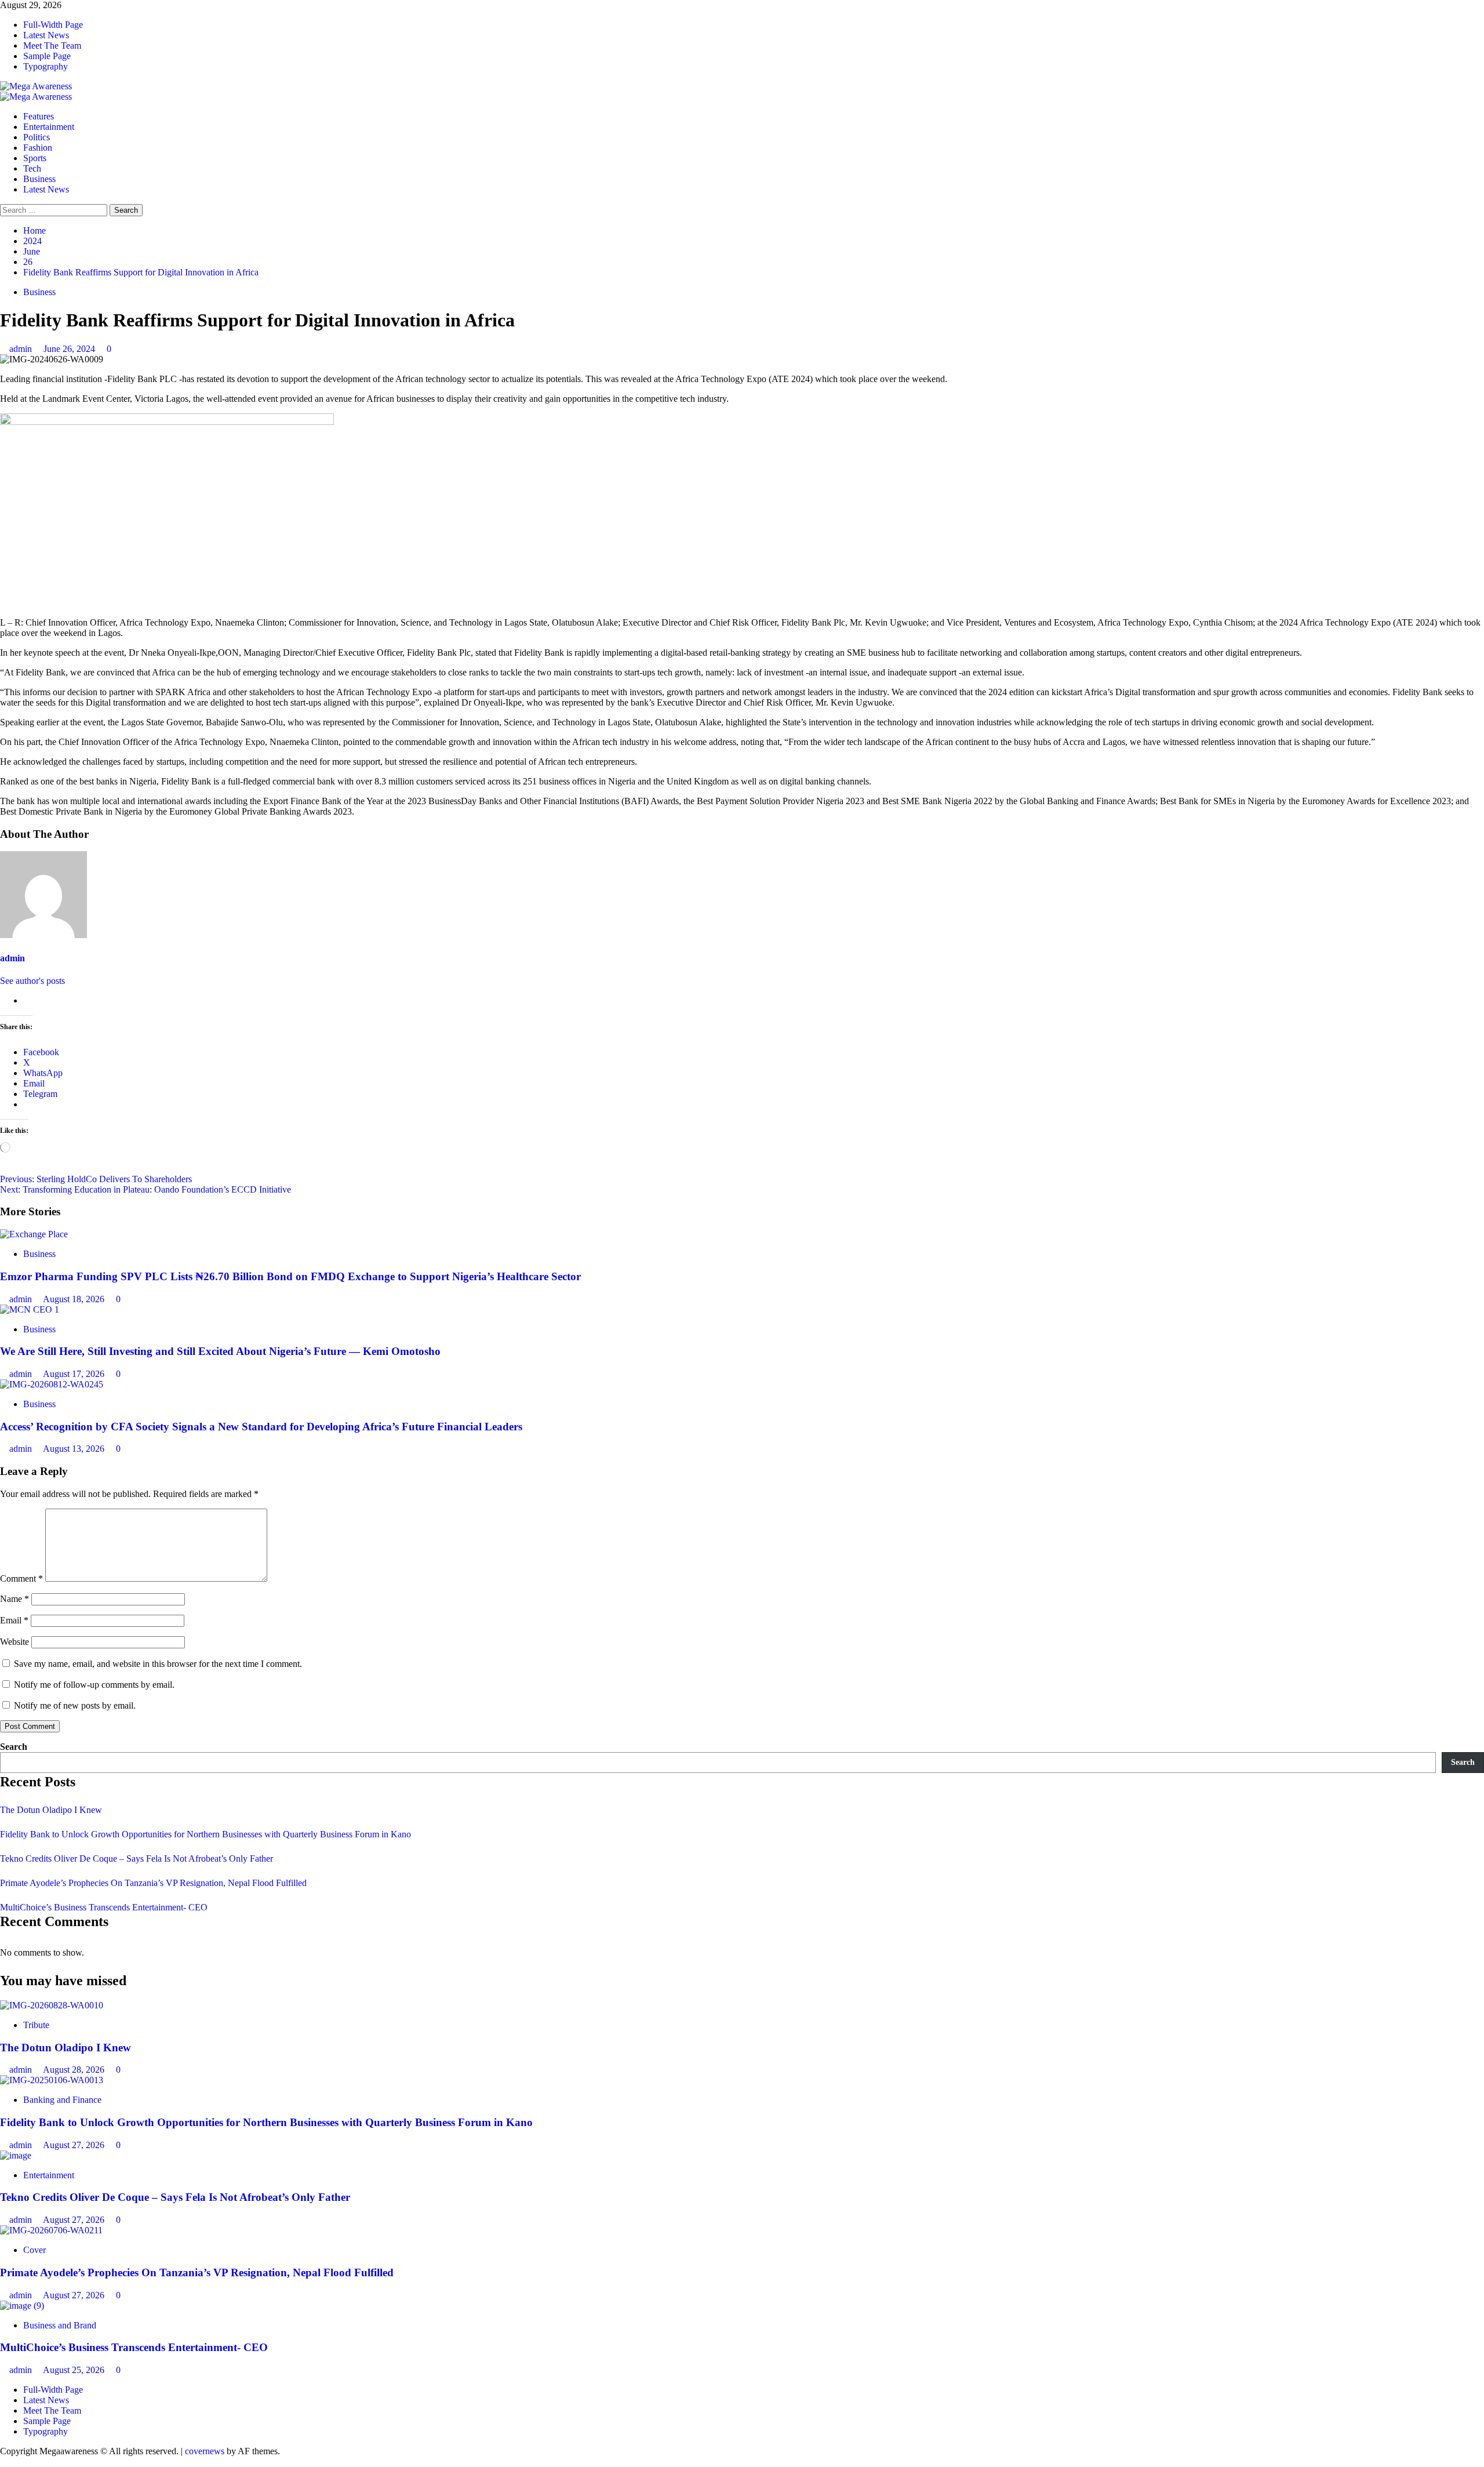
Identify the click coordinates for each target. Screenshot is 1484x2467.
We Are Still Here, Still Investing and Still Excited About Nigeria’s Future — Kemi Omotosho (220, 1351)
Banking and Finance (62, 2100)
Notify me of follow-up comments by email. (94, 1685)
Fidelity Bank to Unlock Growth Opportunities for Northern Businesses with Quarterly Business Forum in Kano (205, 1834)
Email (14, 1620)
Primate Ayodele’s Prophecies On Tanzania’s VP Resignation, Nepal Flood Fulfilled (153, 1883)
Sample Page (47, 56)
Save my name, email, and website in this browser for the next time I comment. (158, 1664)
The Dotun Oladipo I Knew (51, 1810)
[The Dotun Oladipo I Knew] (52, 2005)
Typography (46, 66)
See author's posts (32, 981)
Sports (35, 158)
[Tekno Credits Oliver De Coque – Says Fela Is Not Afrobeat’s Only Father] (16, 2155)
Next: (146, 1189)
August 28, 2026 (75, 2070)
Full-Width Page (53, 25)
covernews (205, 2451)
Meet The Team (52, 46)
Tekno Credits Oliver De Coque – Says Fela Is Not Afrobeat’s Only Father (137, 1859)
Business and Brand (60, 2325)
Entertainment (49, 127)
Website (14, 1642)
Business (39, 179)
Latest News (46, 35)
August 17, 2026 (75, 1374)
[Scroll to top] (3, 2461)
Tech (32, 168)
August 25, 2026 (75, 2370)
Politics (37, 137)
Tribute (36, 2025)
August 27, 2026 (75, 2145)
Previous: (96, 1179)
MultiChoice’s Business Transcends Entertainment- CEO (104, 1907)
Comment (21, 1578)
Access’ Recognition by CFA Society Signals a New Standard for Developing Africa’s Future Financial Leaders (261, 1427)
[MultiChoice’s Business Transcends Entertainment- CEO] (22, 2306)
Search (14, 1747)
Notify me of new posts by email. (75, 1705)
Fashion (38, 148)
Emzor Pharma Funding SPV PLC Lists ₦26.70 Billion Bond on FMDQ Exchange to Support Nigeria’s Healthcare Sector (290, 1276)
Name (14, 1599)
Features (39, 116)
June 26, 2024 (70, 349)
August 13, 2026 (75, 1449)
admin (22, 349)
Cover (34, 2250)
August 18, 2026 (75, 1299)
